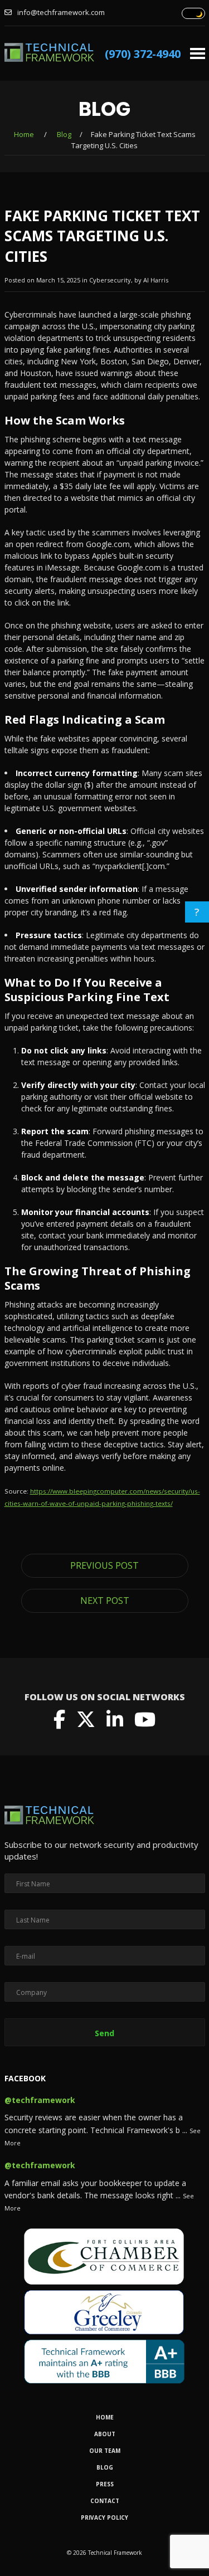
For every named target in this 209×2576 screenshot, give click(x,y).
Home (24, 134)
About (105, 2434)
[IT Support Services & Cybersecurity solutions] (49, 56)
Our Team (105, 2451)
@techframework (40, 2100)
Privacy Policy (104, 2518)
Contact (105, 2501)
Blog (64, 134)
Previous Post (104, 1565)
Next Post (105, 1601)
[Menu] (198, 49)
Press (105, 2484)
